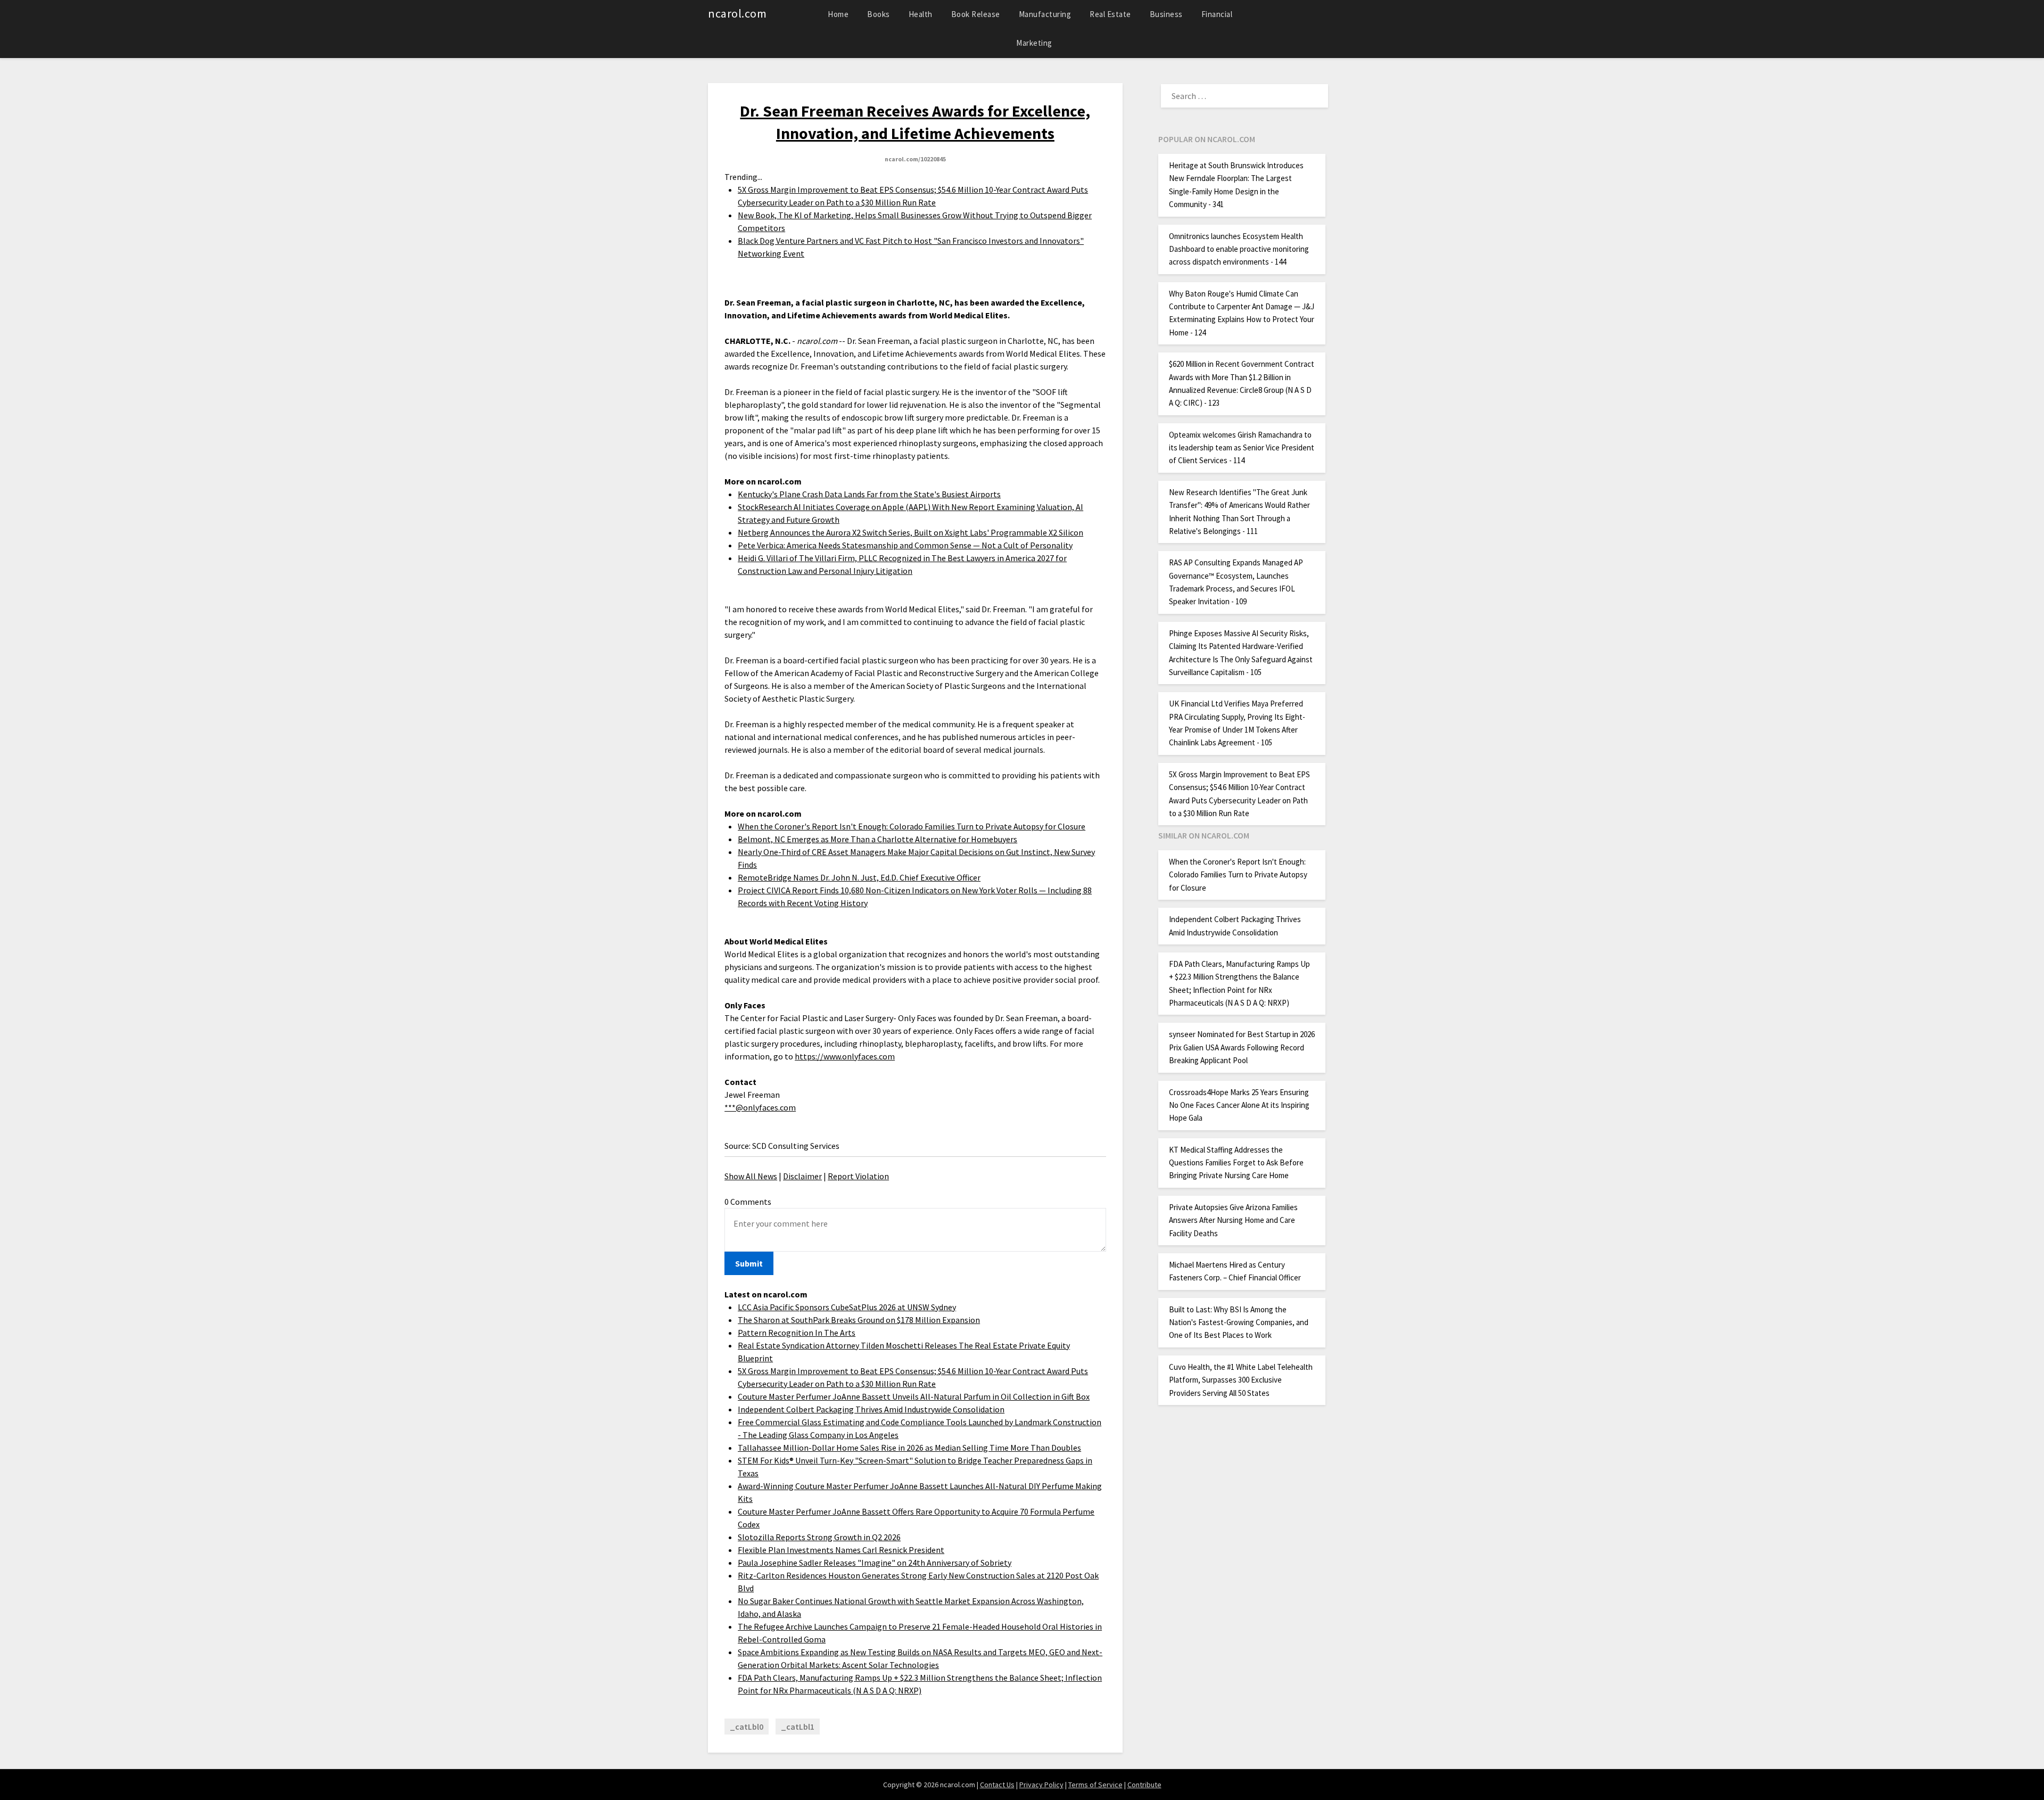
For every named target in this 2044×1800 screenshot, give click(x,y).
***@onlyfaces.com (760, 1107)
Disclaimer (802, 1176)
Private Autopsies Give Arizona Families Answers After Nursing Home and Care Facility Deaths (1233, 1220)
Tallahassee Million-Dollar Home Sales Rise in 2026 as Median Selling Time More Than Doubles (909, 1448)
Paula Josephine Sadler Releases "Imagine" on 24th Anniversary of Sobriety (875, 1563)
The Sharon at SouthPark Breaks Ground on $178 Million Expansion (859, 1320)
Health (921, 14)
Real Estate (1110, 14)
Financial (1217, 14)
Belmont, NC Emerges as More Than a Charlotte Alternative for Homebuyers (877, 839)
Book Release (976, 14)
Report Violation (858, 1176)
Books (879, 14)
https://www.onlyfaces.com (845, 1056)
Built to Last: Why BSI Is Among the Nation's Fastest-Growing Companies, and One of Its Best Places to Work (1239, 1322)
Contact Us (997, 1785)
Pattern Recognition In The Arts (797, 1333)
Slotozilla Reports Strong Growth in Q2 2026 (819, 1537)
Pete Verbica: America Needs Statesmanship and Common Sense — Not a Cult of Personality (905, 545)
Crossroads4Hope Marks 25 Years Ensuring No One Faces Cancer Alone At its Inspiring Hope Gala (1239, 1105)
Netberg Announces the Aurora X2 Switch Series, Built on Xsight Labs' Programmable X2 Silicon (910, 532)
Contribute (1144, 1785)
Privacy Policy (1041, 1785)
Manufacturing (1045, 14)
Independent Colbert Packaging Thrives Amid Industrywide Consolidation (871, 1409)
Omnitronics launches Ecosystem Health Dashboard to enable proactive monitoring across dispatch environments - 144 (1239, 249)
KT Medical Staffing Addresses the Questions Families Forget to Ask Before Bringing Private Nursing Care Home (1236, 1163)
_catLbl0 (747, 1727)
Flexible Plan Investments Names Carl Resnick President (841, 1550)
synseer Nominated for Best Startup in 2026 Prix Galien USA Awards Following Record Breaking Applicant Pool (1242, 1047)
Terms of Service (1095, 1785)
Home (838, 14)
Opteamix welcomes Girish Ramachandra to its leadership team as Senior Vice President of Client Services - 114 (1242, 448)
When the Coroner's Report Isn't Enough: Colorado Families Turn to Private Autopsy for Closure (912, 826)
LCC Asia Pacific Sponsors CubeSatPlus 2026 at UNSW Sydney (847, 1307)
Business (1166, 14)
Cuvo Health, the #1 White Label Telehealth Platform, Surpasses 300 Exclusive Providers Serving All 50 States (1241, 1380)
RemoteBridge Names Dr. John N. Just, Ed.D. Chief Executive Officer (859, 877)
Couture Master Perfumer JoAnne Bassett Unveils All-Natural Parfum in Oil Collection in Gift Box (914, 1396)
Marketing (1034, 43)
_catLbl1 (798, 1727)
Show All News (751, 1176)
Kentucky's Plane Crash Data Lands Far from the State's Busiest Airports (869, 494)
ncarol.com (737, 13)
